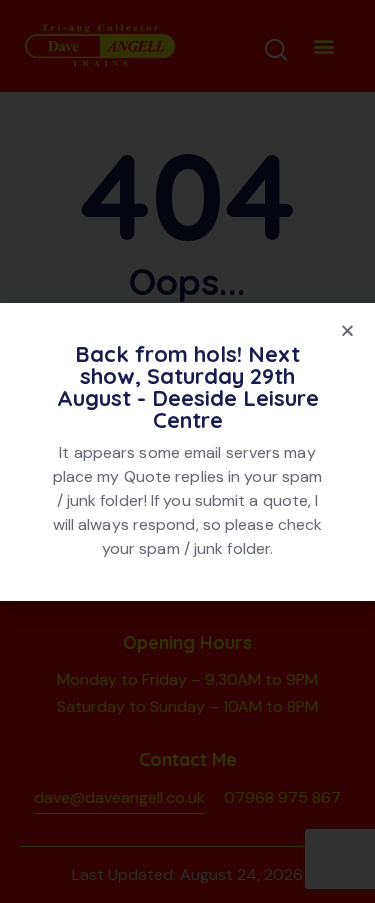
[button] (347, 330)
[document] (187, 451)
